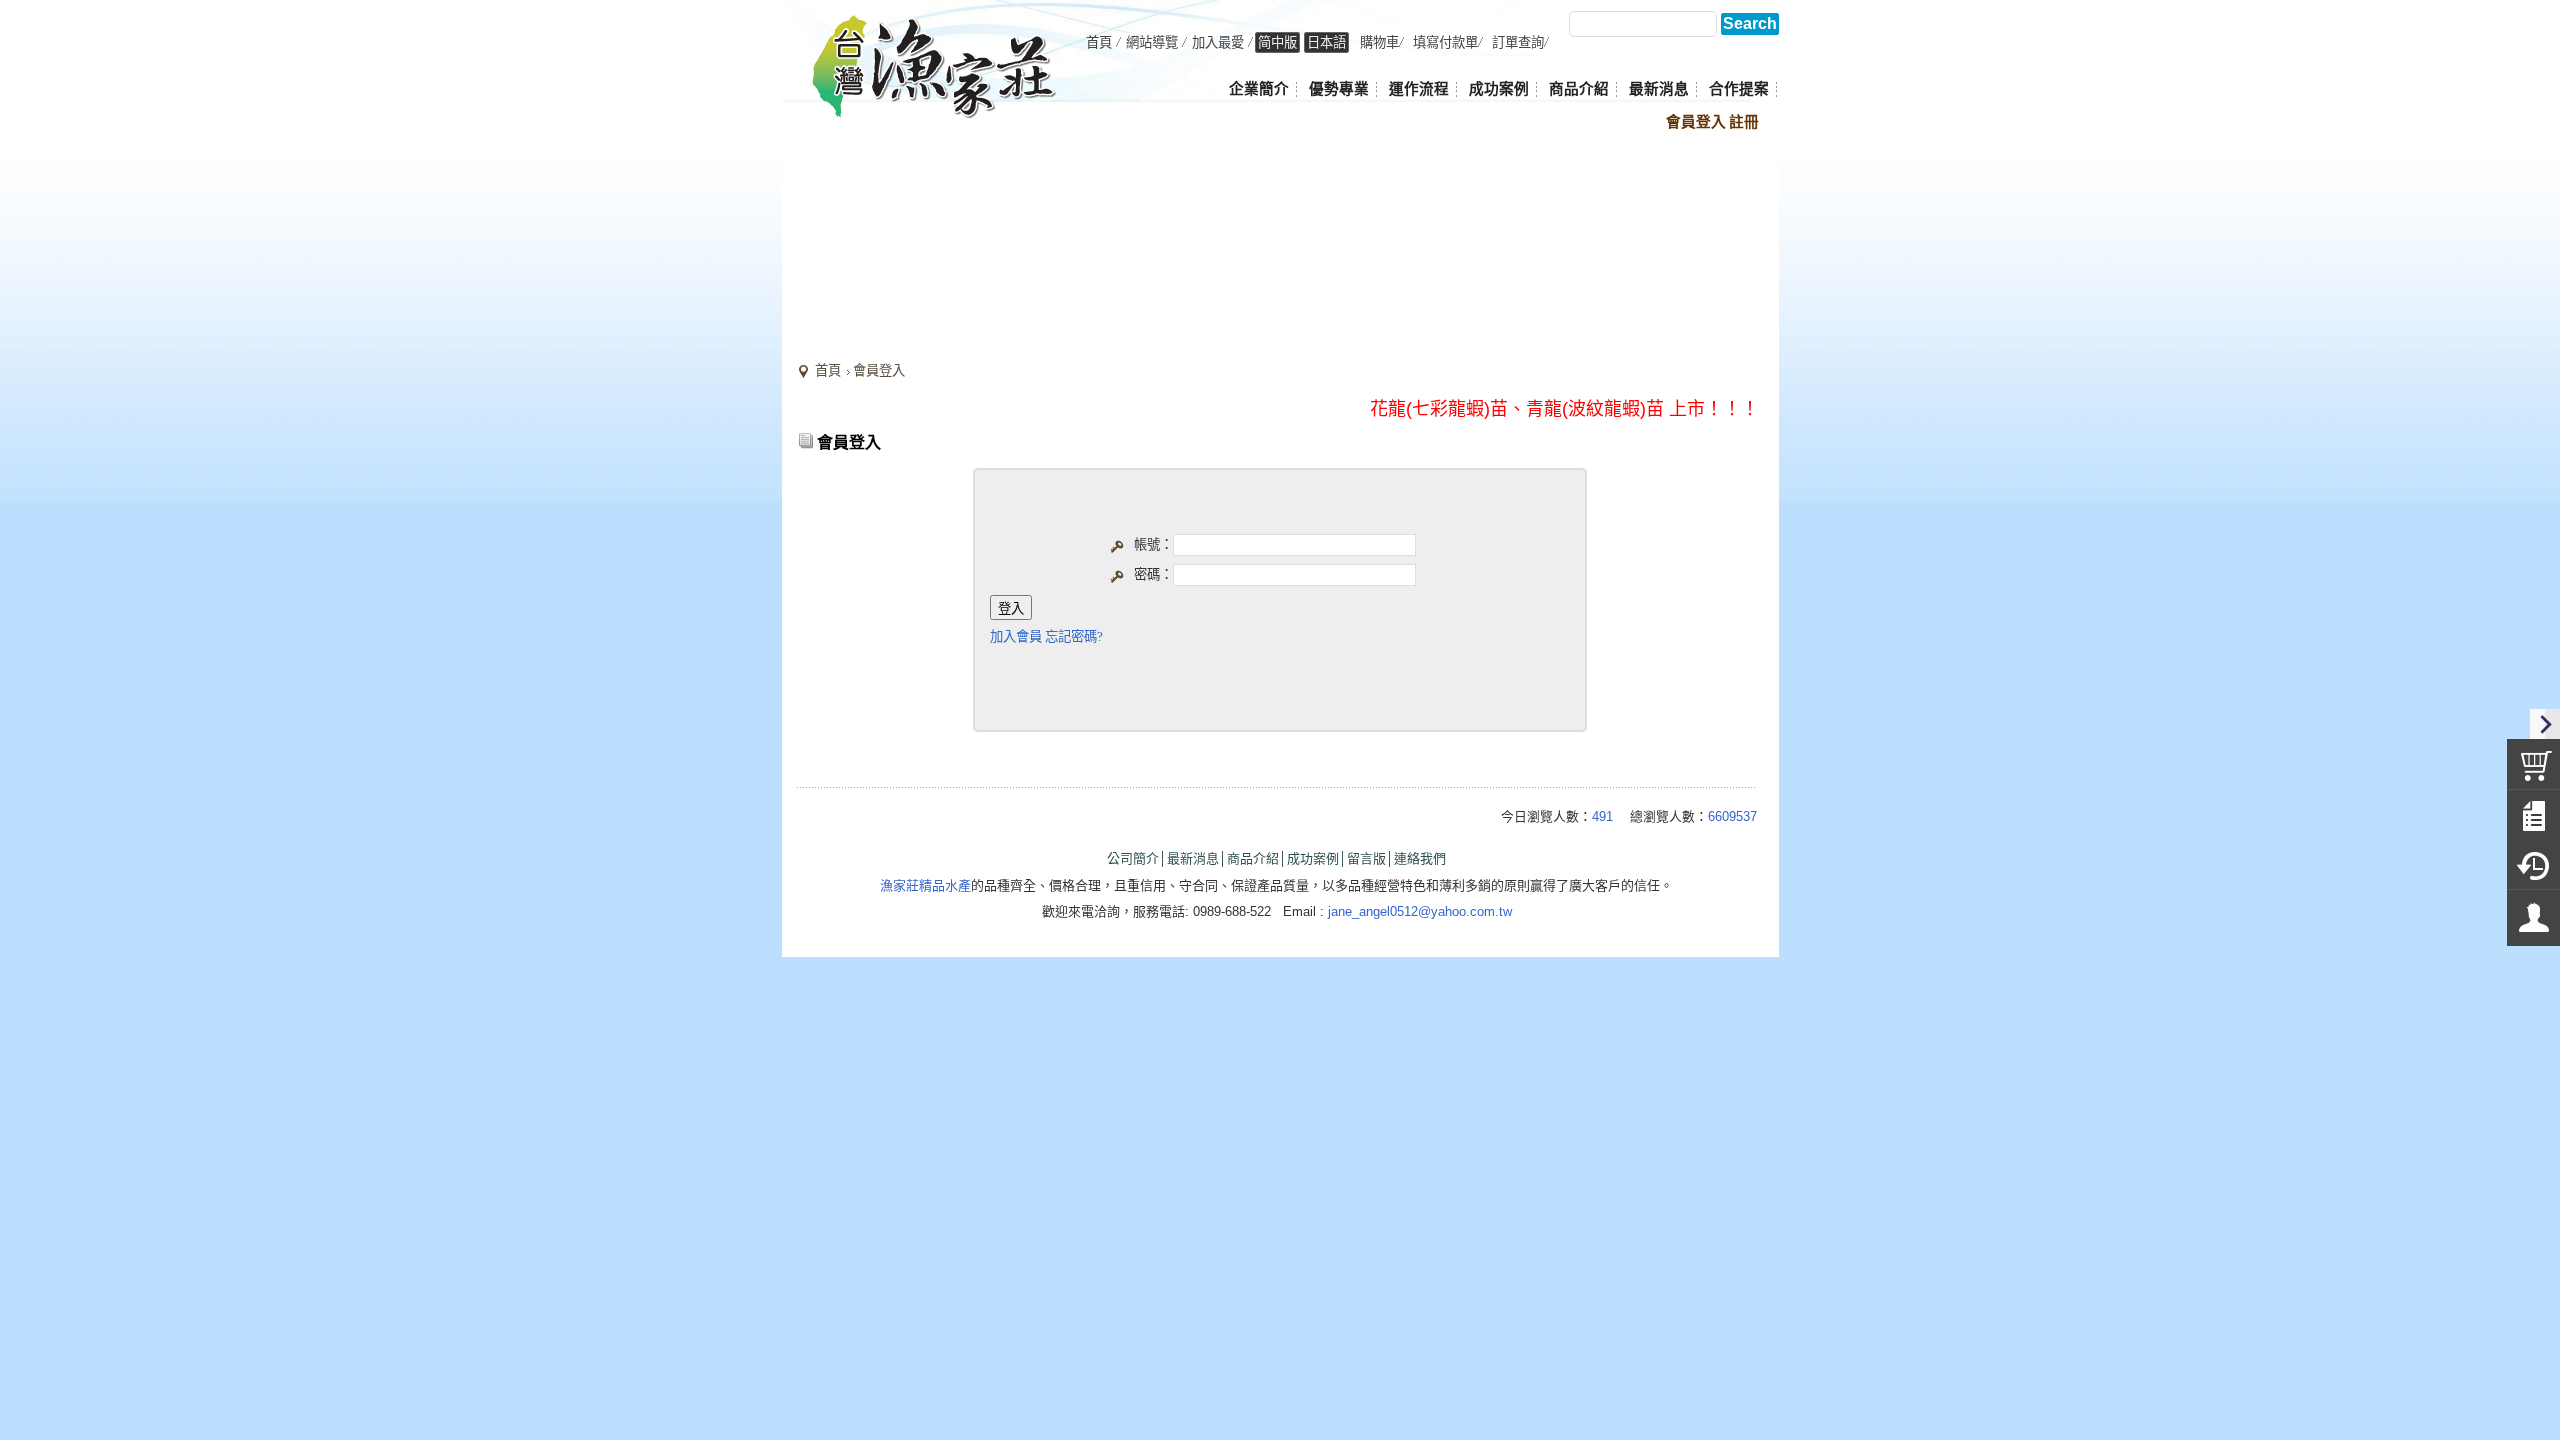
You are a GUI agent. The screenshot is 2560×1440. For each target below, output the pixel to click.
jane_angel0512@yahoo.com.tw (1420, 911)
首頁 (828, 370)
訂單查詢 (1518, 42)
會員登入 (1696, 122)
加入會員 (1016, 636)
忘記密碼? (1074, 636)
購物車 (1379, 42)
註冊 (1744, 122)
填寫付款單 (1445, 42)
